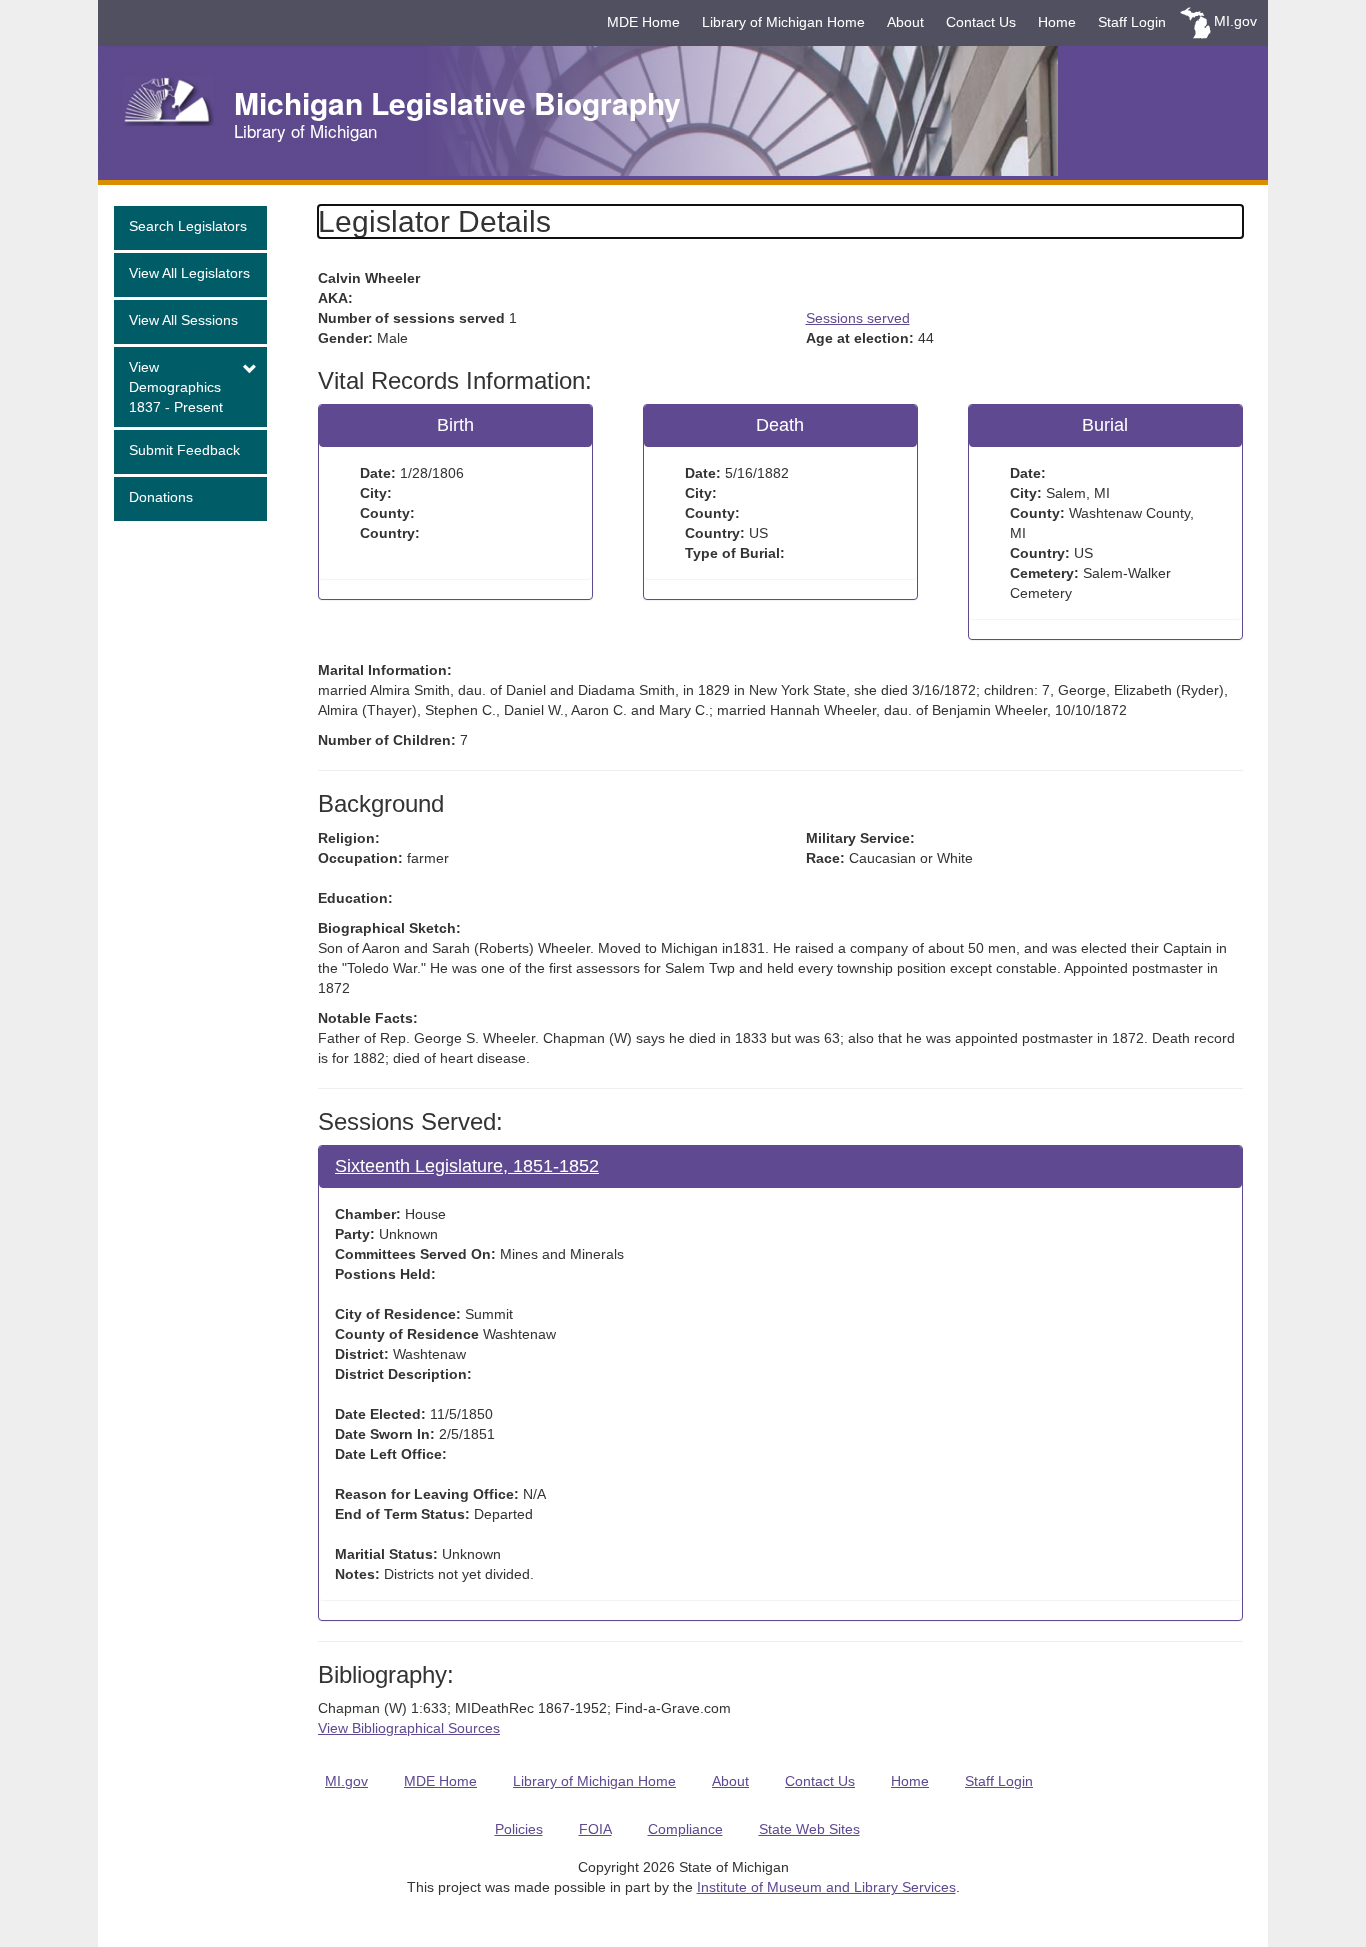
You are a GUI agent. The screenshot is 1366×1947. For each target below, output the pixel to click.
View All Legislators (189, 273)
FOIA (595, 1829)
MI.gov (1235, 21)
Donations (161, 497)
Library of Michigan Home (783, 22)
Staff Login (1132, 22)
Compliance (685, 1829)
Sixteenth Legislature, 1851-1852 (467, 1166)
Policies (519, 1829)
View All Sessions (183, 320)
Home (1057, 22)
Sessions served (858, 318)
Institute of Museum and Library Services (826, 1887)
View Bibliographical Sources (409, 1728)
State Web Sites (809, 1829)
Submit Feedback (184, 450)
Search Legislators (188, 226)
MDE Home (643, 22)
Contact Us (981, 22)
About (905, 22)
